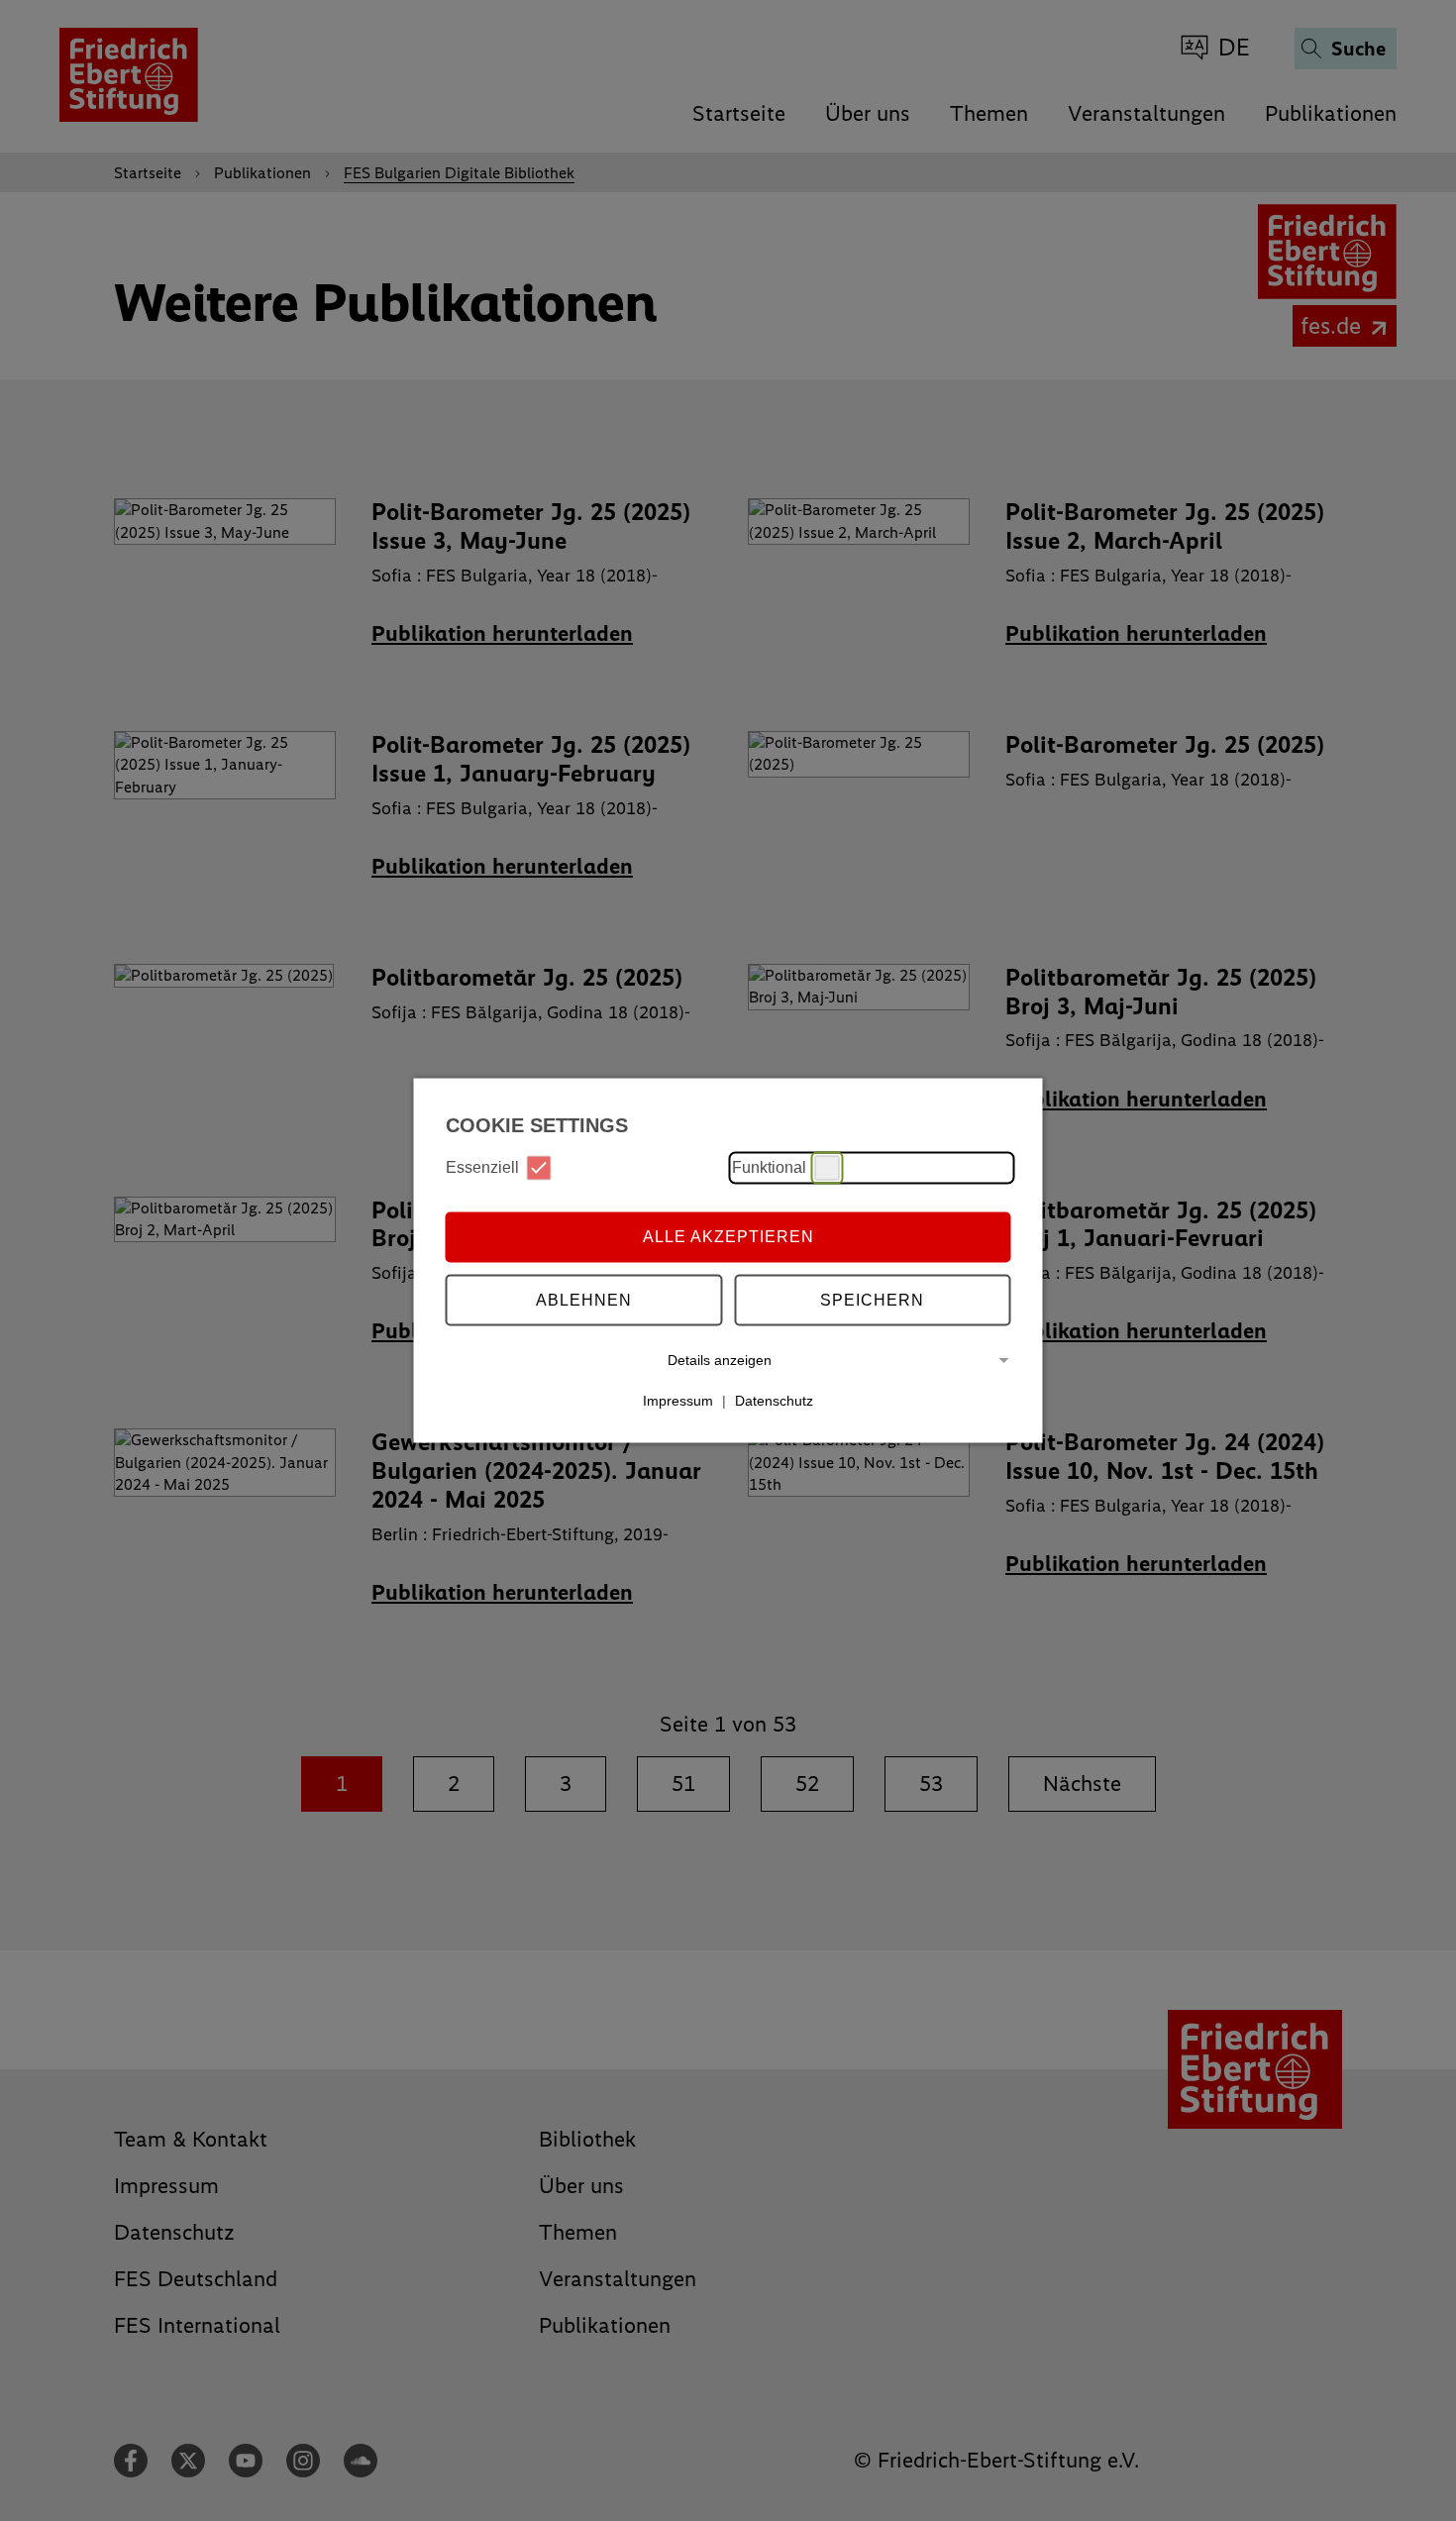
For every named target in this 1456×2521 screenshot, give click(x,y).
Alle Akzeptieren (728, 1237)
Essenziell (482, 1167)
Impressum (678, 1401)
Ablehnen (584, 1300)
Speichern (872, 1300)
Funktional (769, 1167)
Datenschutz (774, 1401)
